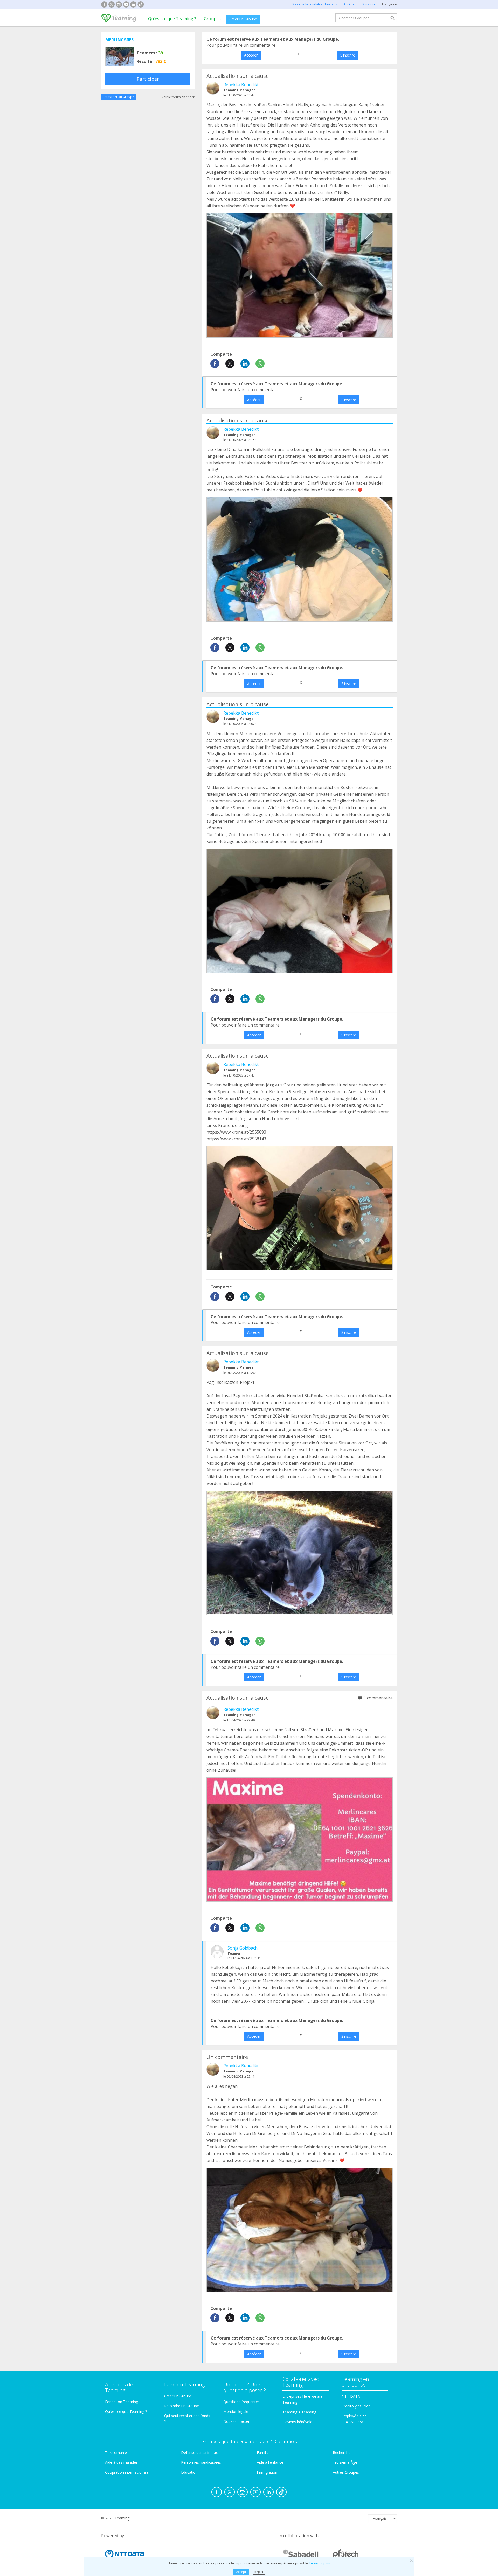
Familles (264, 2452)
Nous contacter (236, 2421)
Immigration (267, 2472)
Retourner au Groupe (118, 97)
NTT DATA (351, 2396)
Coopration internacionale (127, 2472)
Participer (148, 79)
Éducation (189, 2472)
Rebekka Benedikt (241, 85)
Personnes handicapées (201, 2462)
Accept (241, 2572)
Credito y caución (356, 2406)
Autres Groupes (346, 2472)
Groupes (212, 19)
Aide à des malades (121, 2462)
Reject (259, 2572)
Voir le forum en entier (178, 97)
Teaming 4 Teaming (299, 2412)
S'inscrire (348, 55)
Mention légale (236, 2411)
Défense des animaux (199, 2452)
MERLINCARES (119, 40)
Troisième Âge (345, 2462)
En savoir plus (320, 2563)
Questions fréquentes (241, 2402)
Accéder (251, 55)
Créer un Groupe (243, 19)
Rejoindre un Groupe (182, 2406)
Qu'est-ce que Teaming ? (172, 19)
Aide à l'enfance (270, 2462)
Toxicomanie (116, 2452)
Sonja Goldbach (243, 1948)
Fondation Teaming (122, 2402)
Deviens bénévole (297, 2422)
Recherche (342, 2452)
